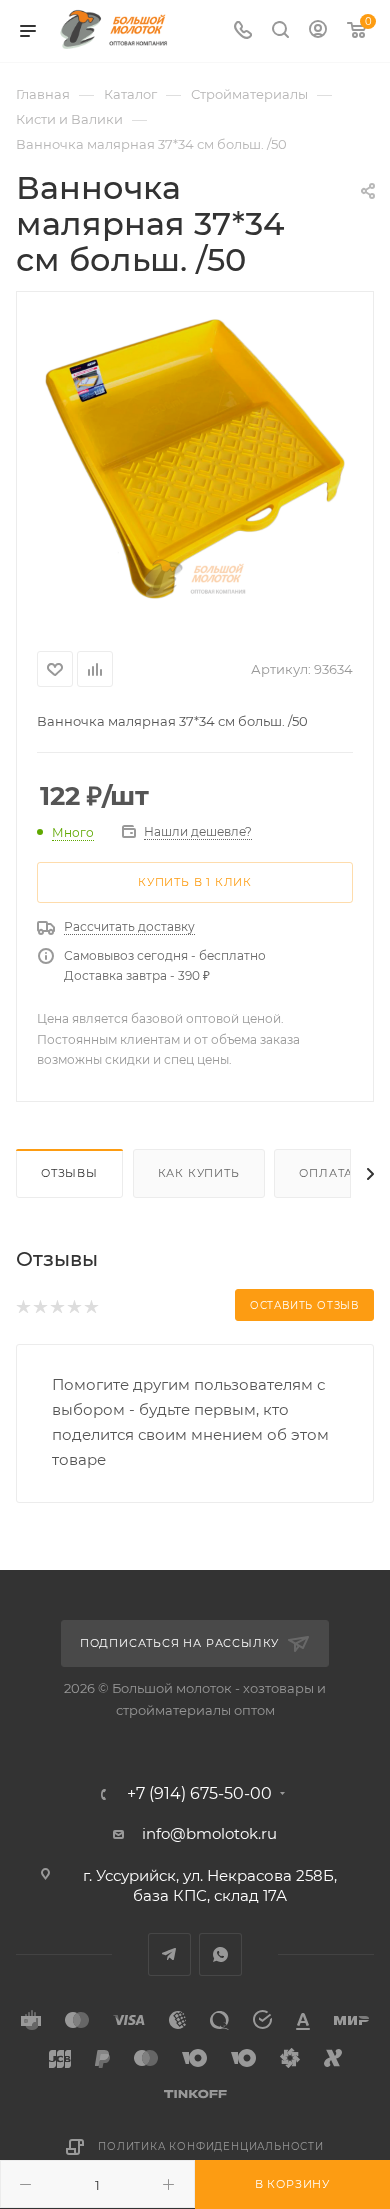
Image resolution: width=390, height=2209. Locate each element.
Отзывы (69, 1173)
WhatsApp (220, 1954)
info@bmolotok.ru (209, 1833)
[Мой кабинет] (318, 31)
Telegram (169, 1954)
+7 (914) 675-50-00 (199, 1794)
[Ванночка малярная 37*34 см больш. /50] (195, 457)
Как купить (199, 1173)
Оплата (326, 1173)
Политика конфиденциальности (211, 2146)
